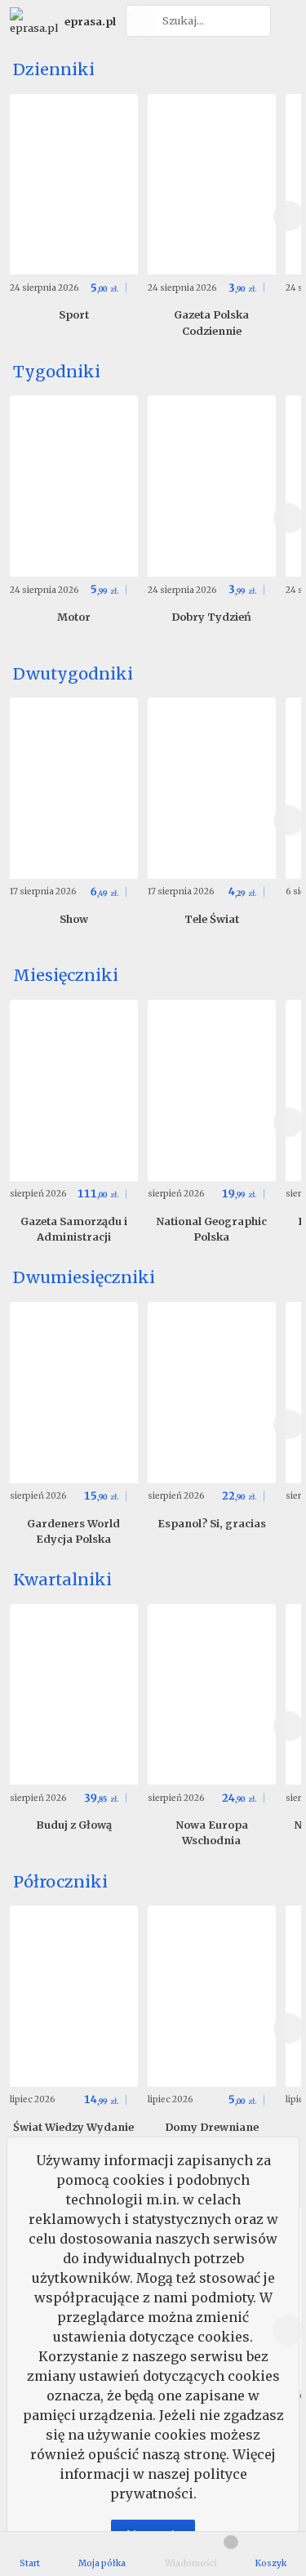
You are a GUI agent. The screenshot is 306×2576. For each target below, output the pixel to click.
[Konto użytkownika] (286, 21)
